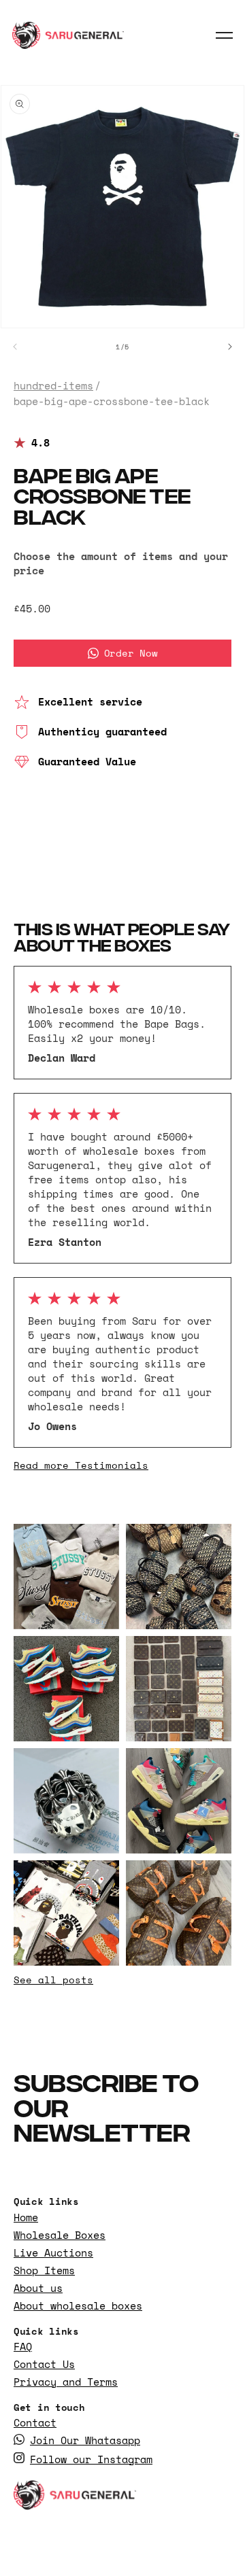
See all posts (53, 1980)
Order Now (131, 653)
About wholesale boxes (78, 2306)
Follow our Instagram (91, 2459)
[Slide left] (15, 347)
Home (26, 2217)
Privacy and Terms (66, 2382)
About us (38, 2288)
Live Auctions (53, 2253)
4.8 (40, 443)
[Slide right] (230, 347)
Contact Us (44, 2364)
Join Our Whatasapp (85, 2440)
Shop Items (44, 2270)
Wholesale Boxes (60, 2235)
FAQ (23, 2347)
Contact (35, 2423)
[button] (225, 35)
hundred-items (53, 386)
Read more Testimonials (81, 1465)
